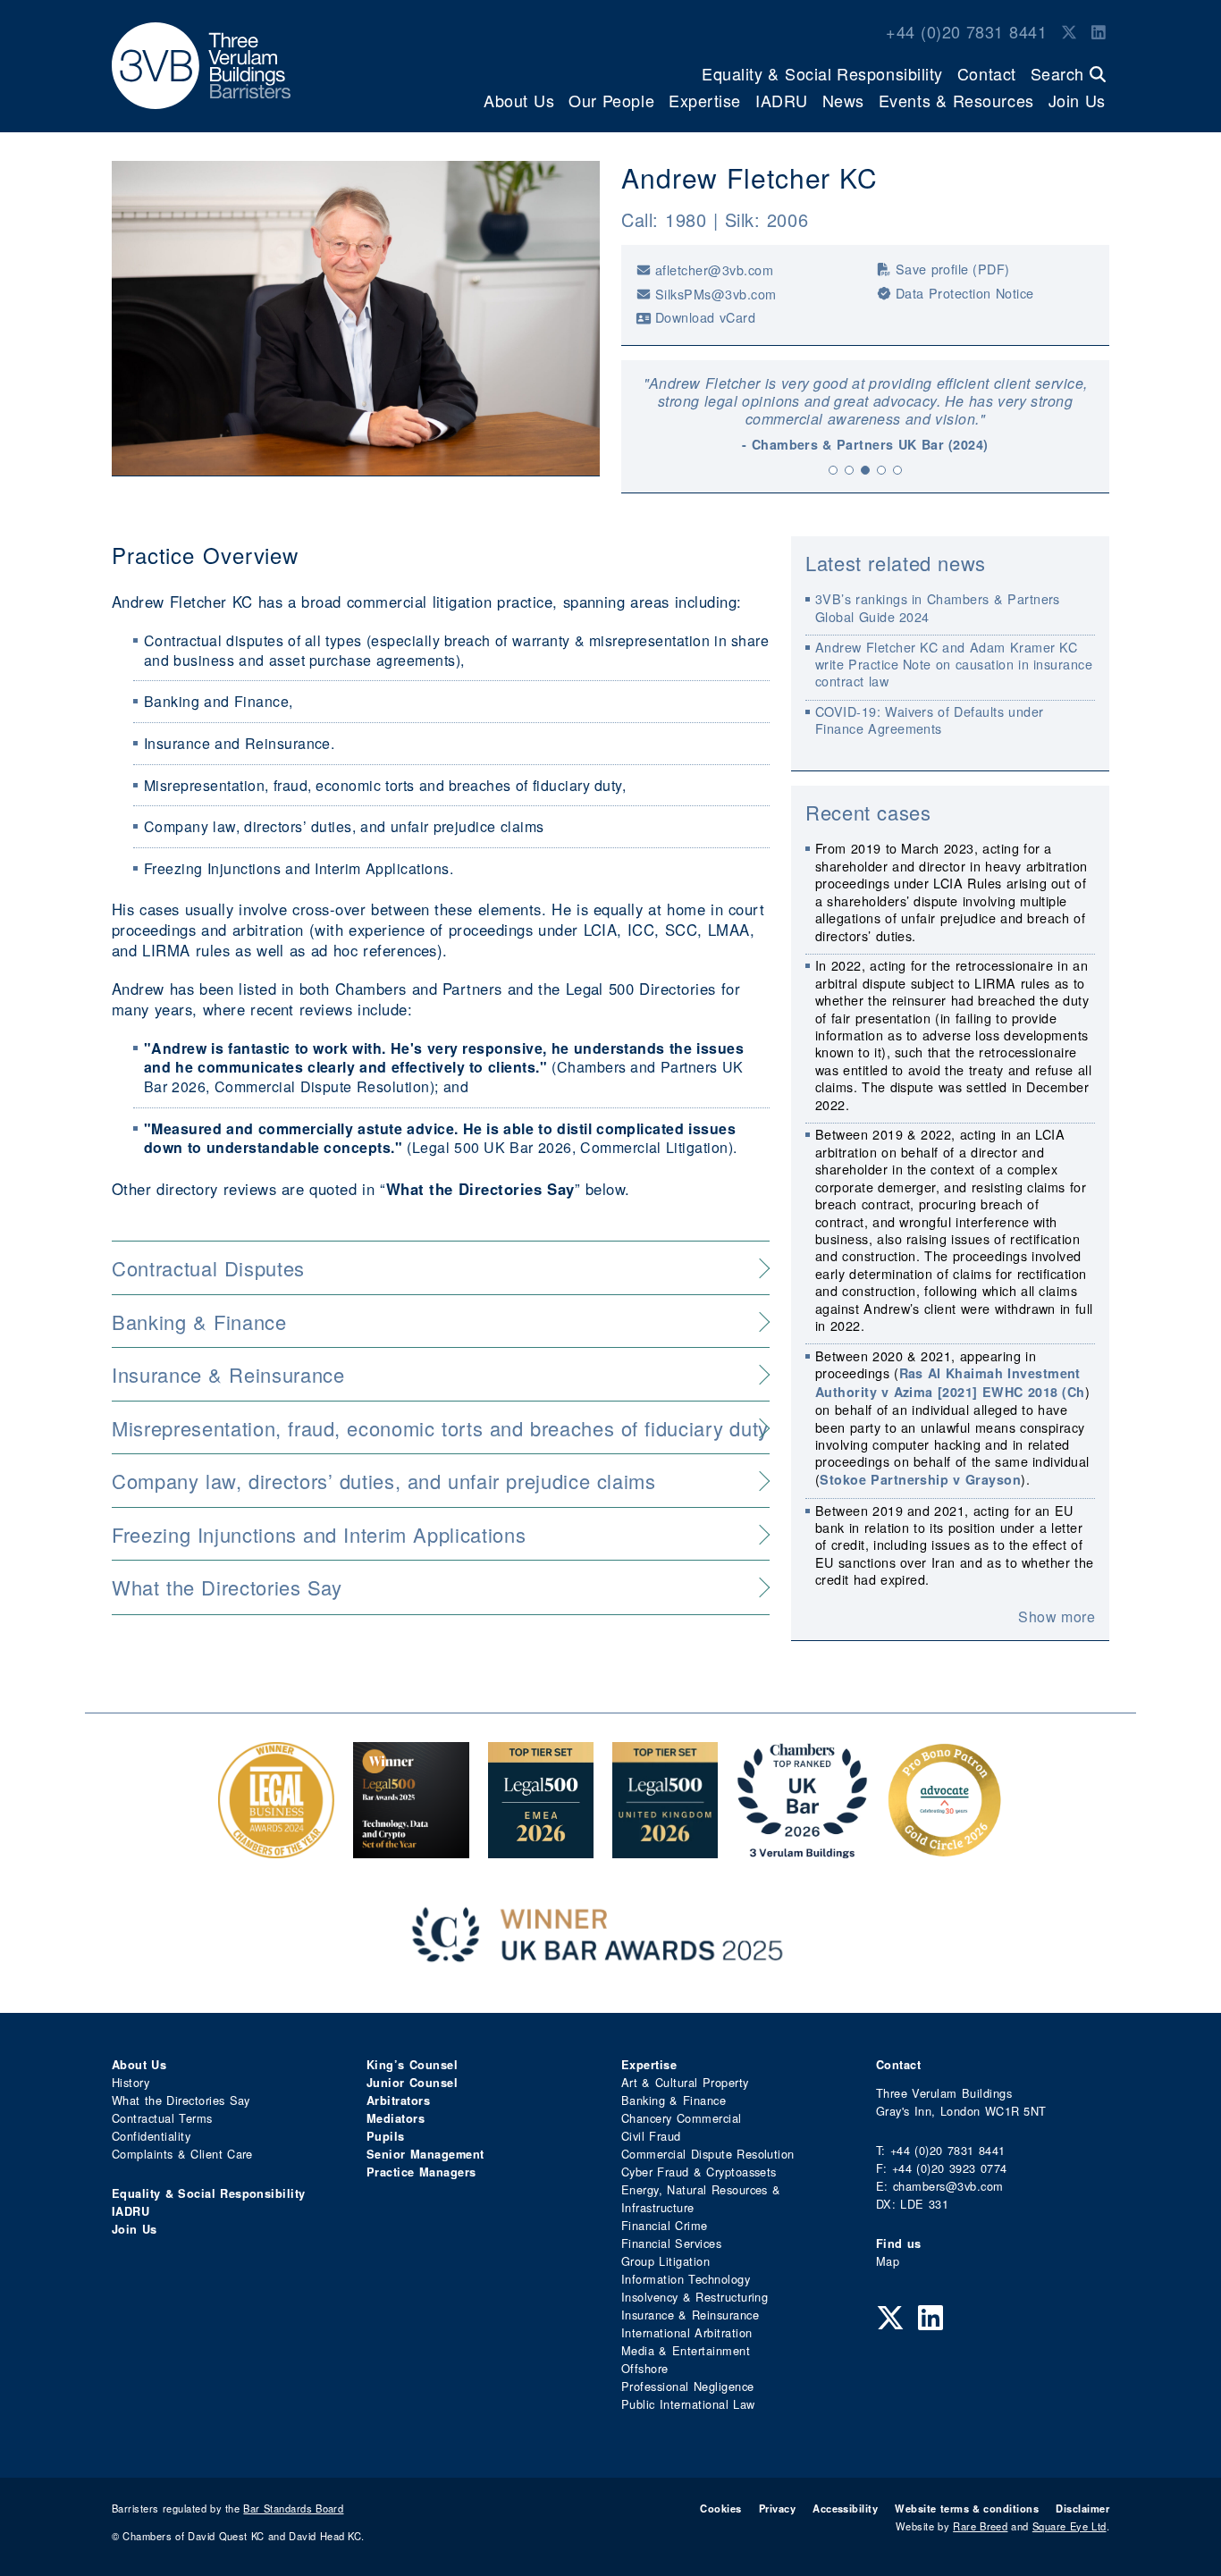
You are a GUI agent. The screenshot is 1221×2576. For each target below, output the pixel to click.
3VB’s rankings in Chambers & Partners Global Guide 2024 (938, 607)
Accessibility (845, 2508)
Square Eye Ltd (1069, 2526)
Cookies (720, 2508)
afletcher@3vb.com (714, 269)
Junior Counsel (412, 2083)
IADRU (782, 100)
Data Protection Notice (965, 293)
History (131, 2082)
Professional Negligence (688, 2386)
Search (1060, 73)
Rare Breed (980, 2526)
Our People (611, 100)
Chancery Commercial (682, 2118)
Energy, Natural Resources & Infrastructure (701, 2198)
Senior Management (425, 2154)
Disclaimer (1082, 2508)
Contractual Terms (162, 2118)
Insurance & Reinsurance (690, 2315)
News (843, 100)
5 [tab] (897, 470)
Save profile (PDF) (953, 269)
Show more (1057, 1617)
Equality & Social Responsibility (822, 73)
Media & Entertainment (686, 2350)
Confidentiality (151, 2136)
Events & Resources (956, 100)
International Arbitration (686, 2332)
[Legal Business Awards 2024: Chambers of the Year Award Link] (276, 1849)
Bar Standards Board (293, 2508)
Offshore (645, 2368)
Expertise (705, 100)
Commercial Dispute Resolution (708, 2154)
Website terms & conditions (967, 2508)
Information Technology (686, 2279)
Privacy (777, 2508)
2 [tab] (849, 470)
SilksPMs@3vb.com (716, 294)
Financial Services (671, 2243)
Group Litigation (665, 2261)
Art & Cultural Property (685, 2082)
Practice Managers (421, 2172)
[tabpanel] (865, 414)
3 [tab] (865, 470)
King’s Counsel (412, 2065)
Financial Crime (665, 2225)
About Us (519, 100)
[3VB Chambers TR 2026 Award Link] (802, 1849)
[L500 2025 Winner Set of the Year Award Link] (411, 1849)
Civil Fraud (651, 2136)
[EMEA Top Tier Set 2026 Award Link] (541, 1849)
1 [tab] (833, 470)
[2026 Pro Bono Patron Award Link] (945, 1849)
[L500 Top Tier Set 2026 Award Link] (665, 1849)
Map (888, 2261)
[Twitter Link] (1069, 31)
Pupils (386, 2136)
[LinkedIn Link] (1099, 31)
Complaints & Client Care (182, 2154)
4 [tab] (881, 470)
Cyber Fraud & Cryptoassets (699, 2172)
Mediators (396, 2118)
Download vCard (705, 317)
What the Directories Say (181, 2100)
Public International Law (688, 2404)
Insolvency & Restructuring (695, 2297)
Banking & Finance (674, 2100)
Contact (987, 73)
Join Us (1077, 100)
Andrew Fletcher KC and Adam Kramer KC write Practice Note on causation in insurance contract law (954, 664)
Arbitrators (398, 2100)
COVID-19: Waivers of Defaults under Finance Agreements (930, 720)
